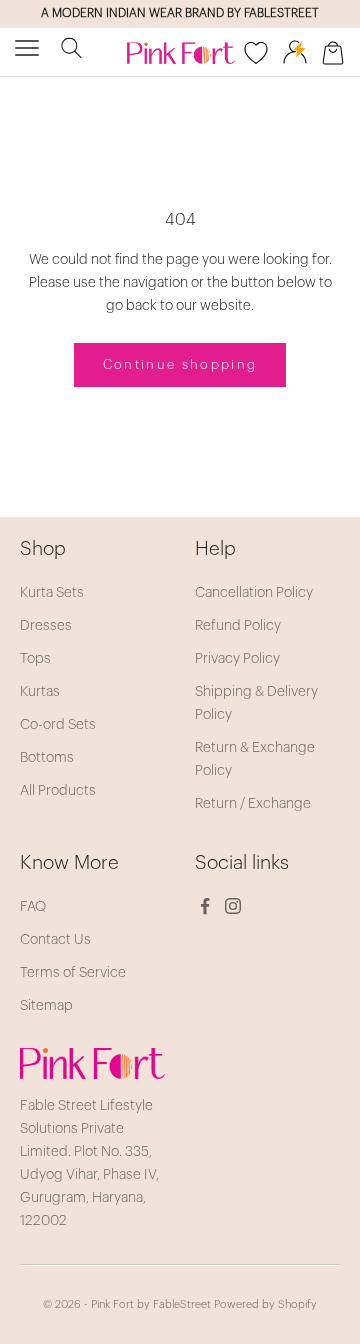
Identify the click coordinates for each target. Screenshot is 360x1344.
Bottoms (47, 758)
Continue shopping (180, 364)
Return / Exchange (253, 804)
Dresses (46, 626)
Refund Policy (238, 626)
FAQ (33, 907)
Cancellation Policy (254, 593)
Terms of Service (73, 973)
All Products (58, 791)
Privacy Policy (237, 659)
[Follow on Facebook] (205, 906)
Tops (35, 659)
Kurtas (40, 692)
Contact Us (55, 940)
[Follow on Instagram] (233, 906)
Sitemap (46, 1006)
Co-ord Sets (58, 725)
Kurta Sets (52, 593)
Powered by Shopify (265, 1304)
